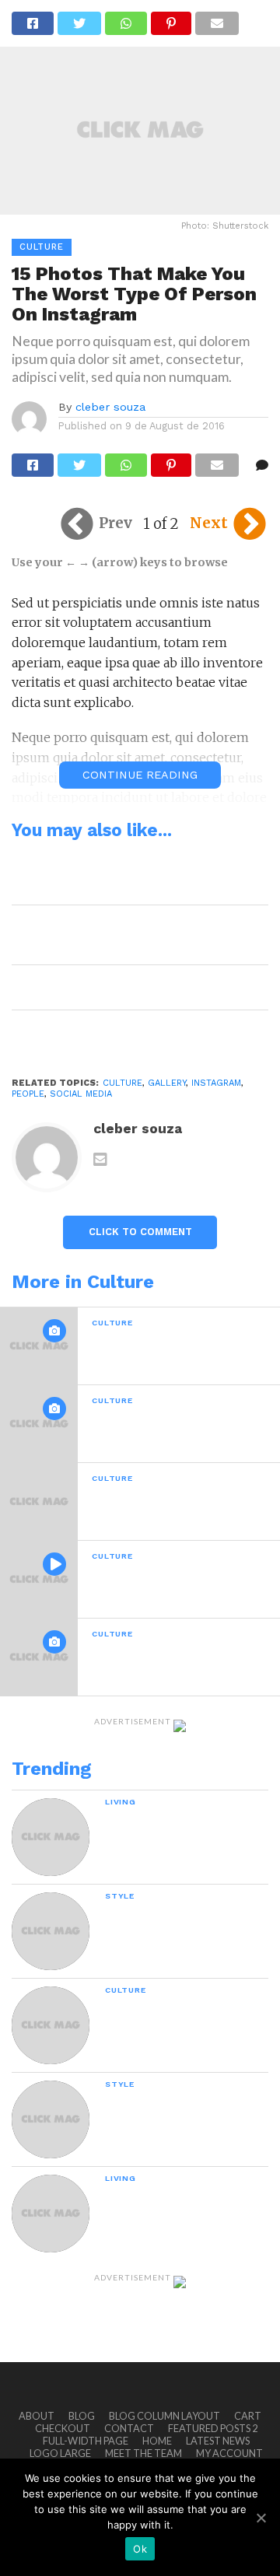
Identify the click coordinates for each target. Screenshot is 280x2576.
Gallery (167, 1083)
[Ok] (261, 2518)
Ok (140, 2549)
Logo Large (60, 2453)
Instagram (216, 1083)
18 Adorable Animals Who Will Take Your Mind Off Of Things (132, 1032)
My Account (229, 2453)
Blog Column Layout (164, 2416)
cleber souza (110, 407)
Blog (82, 2416)
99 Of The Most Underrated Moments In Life (133, 987)
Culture (122, 1083)
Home (157, 2441)
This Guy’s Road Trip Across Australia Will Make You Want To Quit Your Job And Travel (137, 934)
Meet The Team (143, 2453)
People (28, 1094)
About (37, 2416)
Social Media (81, 1094)
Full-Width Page (86, 2441)
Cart (248, 2416)
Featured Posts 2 (213, 2428)
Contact (129, 2428)
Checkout (63, 2428)
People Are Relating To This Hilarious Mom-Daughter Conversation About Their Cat (138, 874)
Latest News (218, 2441)
